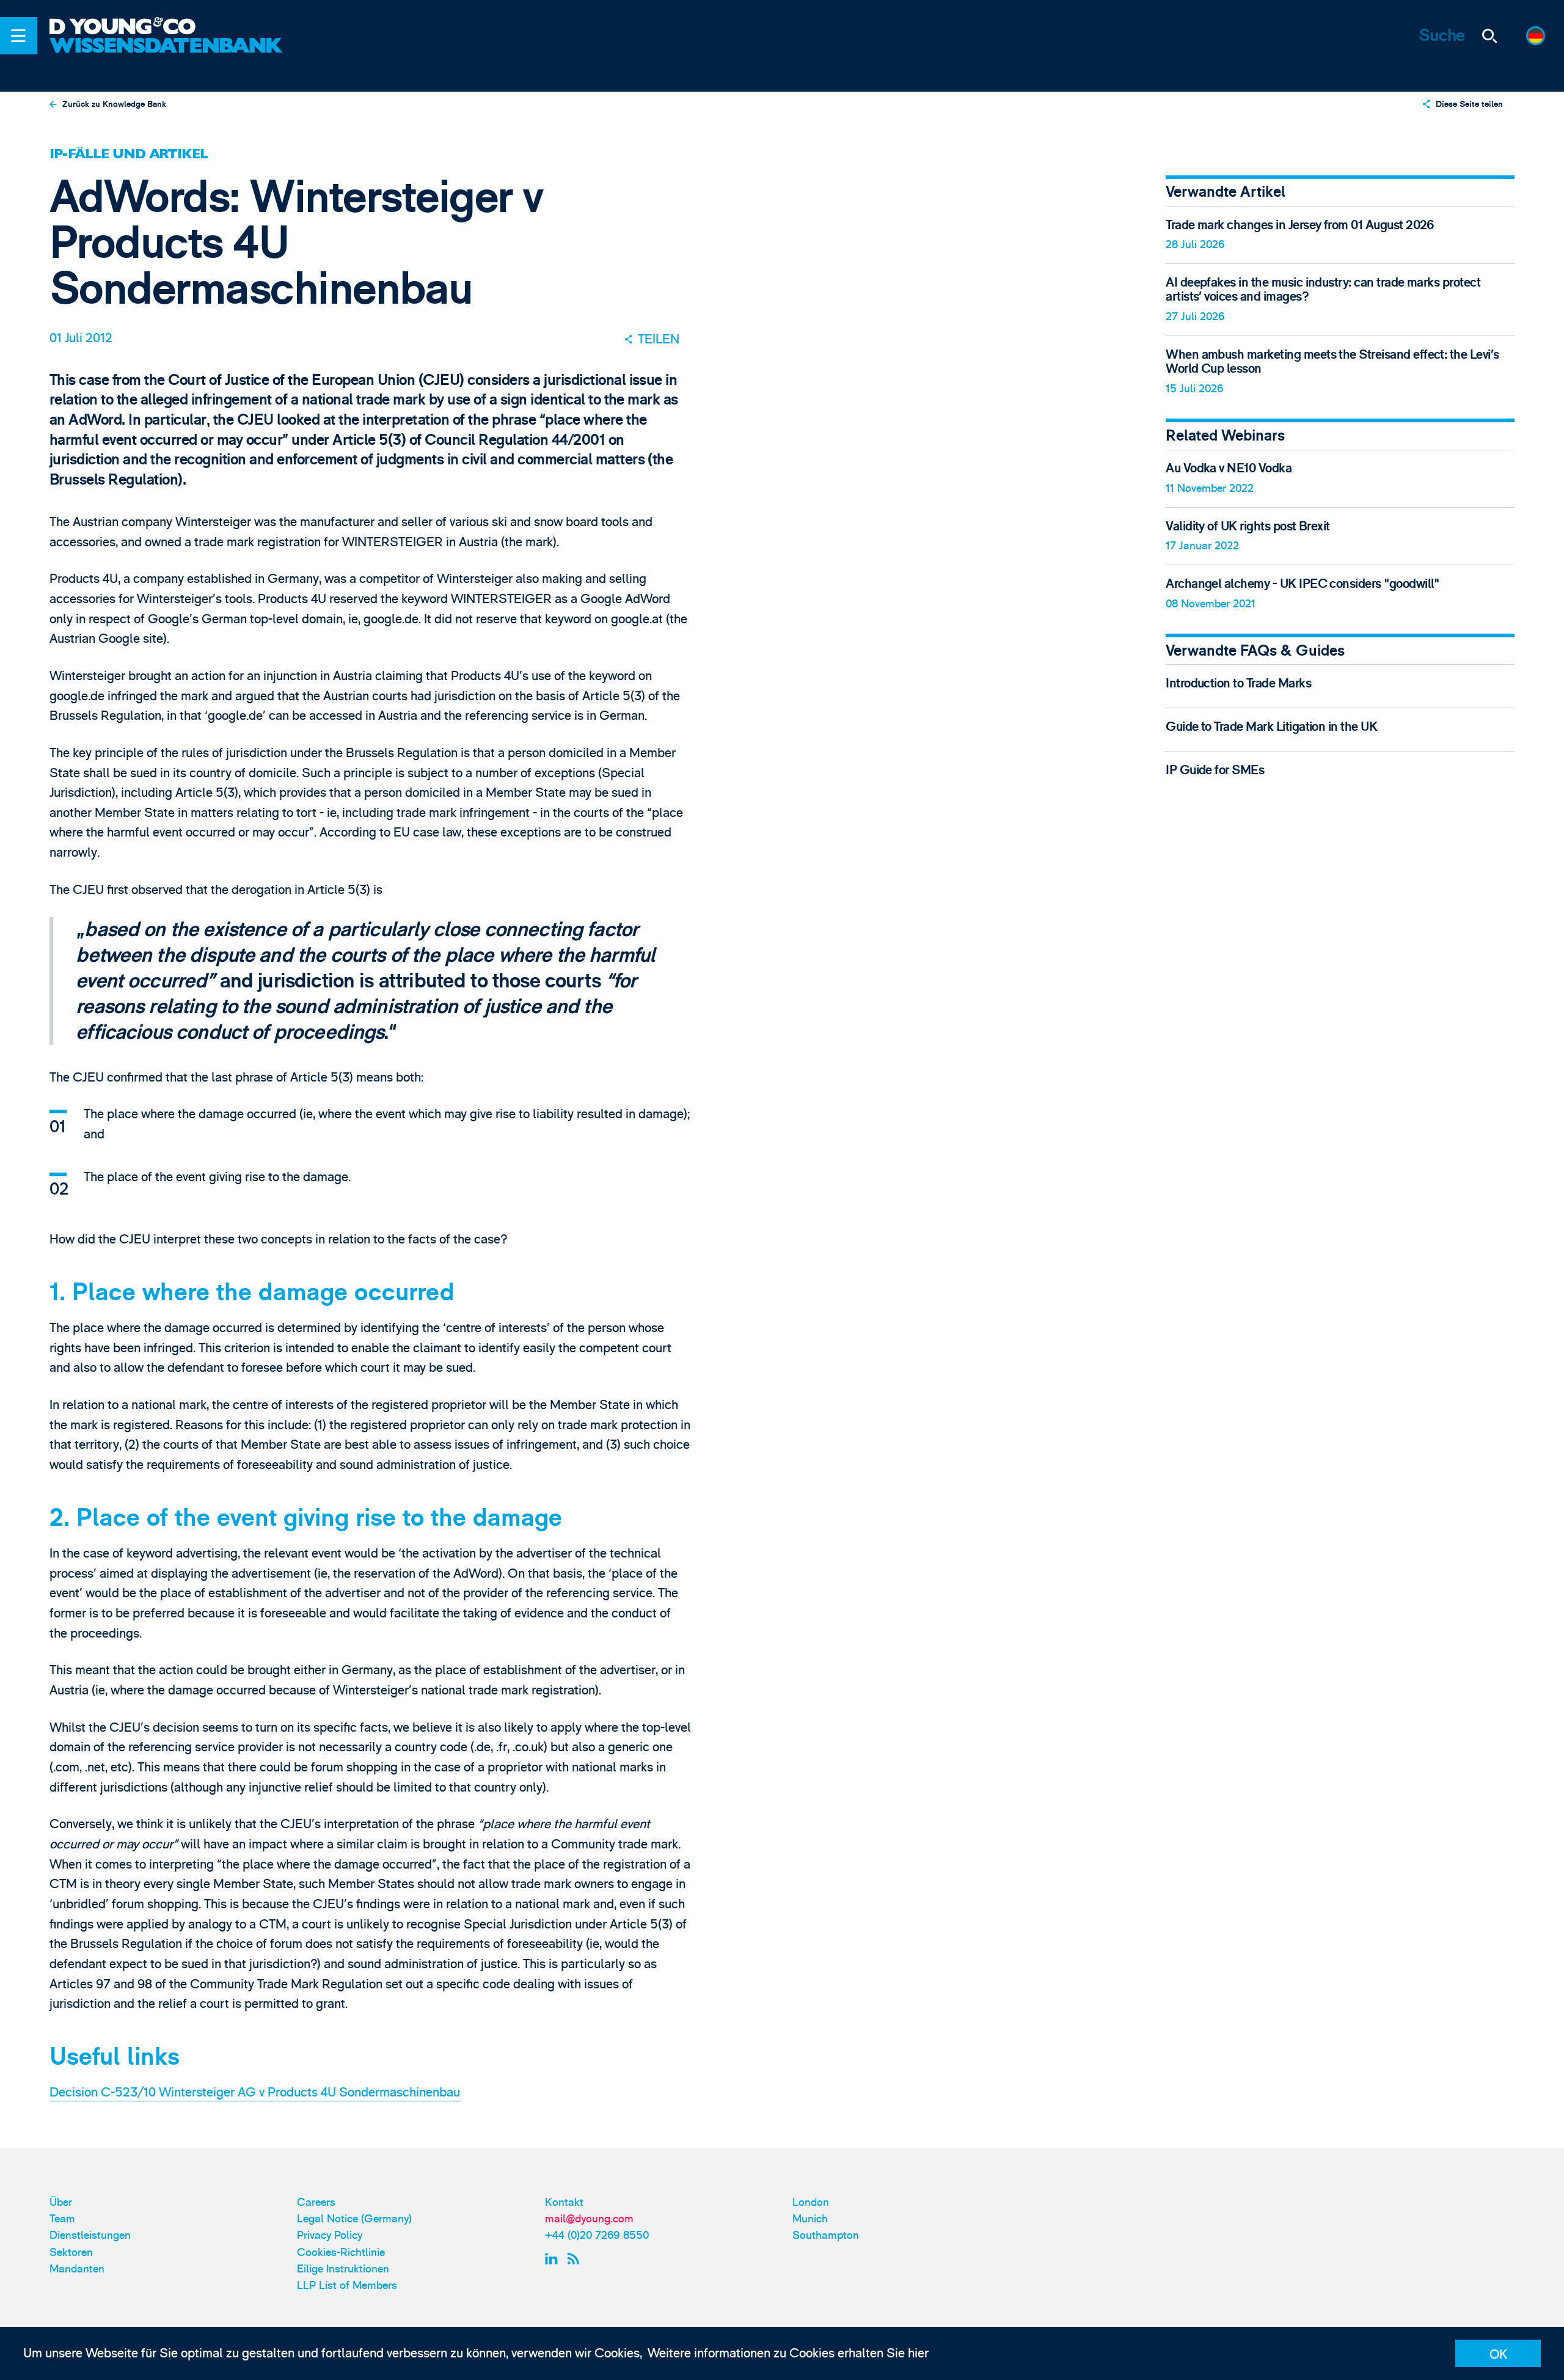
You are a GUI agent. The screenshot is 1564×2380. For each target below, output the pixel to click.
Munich (810, 2219)
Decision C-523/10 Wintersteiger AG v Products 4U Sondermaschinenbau (255, 2093)
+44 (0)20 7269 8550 (597, 2235)
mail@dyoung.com (589, 2219)
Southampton (826, 2235)
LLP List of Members (347, 2286)
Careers (316, 2202)
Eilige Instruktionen (343, 2269)
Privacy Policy (330, 2235)
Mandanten (77, 2269)
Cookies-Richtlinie (341, 2253)
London (811, 2202)
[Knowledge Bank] (168, 57)
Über (61, 2202)
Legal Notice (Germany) (354, 2219)
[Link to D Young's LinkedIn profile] (553, 2258)
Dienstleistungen (90, 2235)
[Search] (1490, 36)
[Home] (168, 27)
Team (62, 2219)
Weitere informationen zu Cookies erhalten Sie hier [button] (788, 2353)
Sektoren (71, 2253)
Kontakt (564, 2202)
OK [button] (1498, 2355)
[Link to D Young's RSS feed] (576, 2258)
